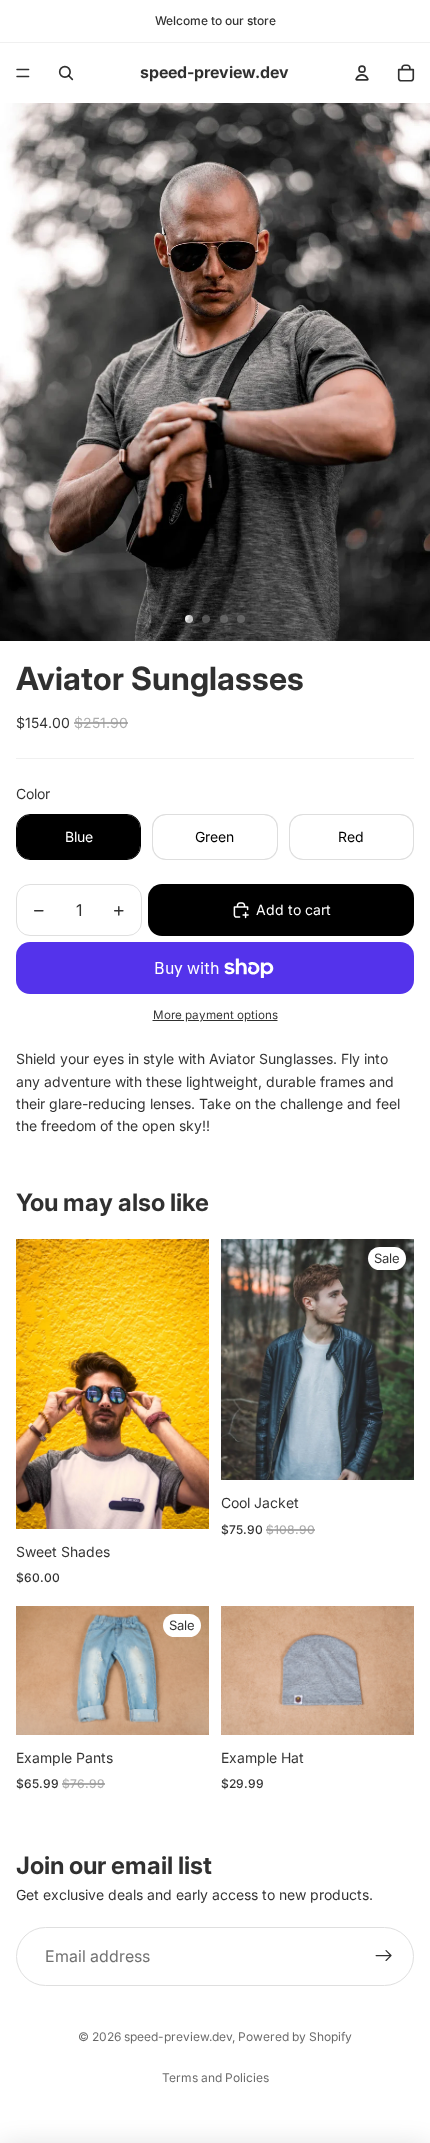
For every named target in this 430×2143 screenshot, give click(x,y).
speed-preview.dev (178, 2036)
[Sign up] (384, 1957)
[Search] (66, 73)
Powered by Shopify (295, 2036)
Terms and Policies (215, 2077)
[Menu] (23, 73)
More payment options (215, 1015)
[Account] (362, 73)
